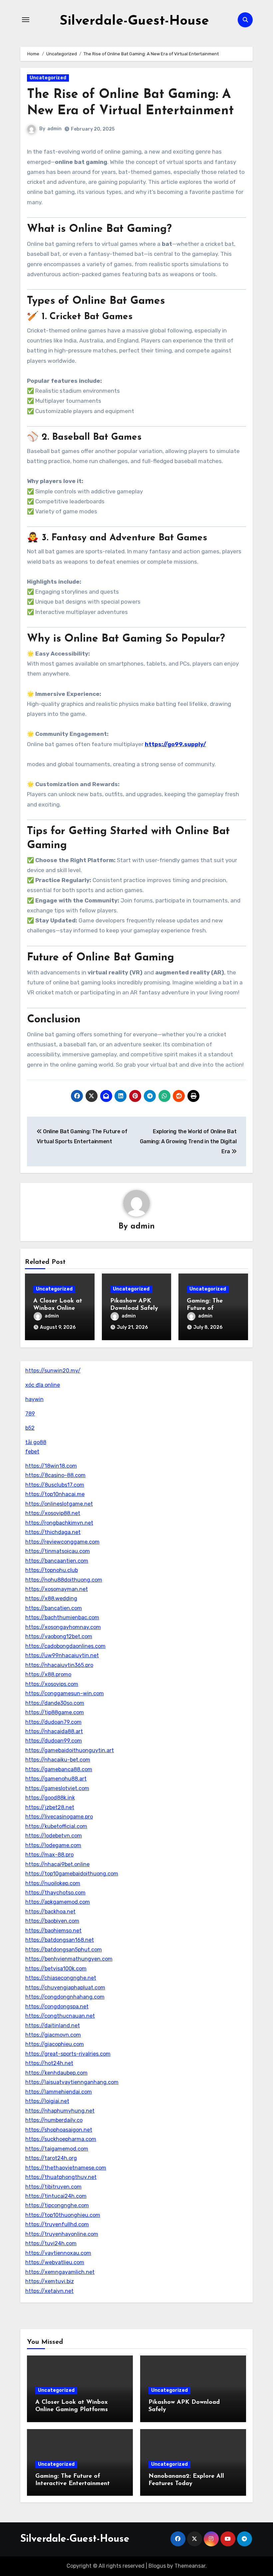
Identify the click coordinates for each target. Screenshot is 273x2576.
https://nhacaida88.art (54, 1731)
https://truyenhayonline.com (62, 2234)
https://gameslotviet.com (57, 1788)
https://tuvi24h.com (51, 2243)
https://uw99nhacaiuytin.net (62, 1655)
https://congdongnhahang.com (65, 1997)
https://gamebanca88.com (59, 1769)
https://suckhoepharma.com (61, 2139)
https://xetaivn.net (49, 2291)
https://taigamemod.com (57, 2149)
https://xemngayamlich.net (60, 2272)
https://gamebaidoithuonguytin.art (70, 1750)
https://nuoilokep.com (53, 1883)
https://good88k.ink (50, 1798)
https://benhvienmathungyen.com (69, 1959)
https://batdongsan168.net (60, 1940)
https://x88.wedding (51, 1598)
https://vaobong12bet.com (59, 1636)
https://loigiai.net (47, 2101)
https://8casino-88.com (55, 1475)
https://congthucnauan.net (60, 2016)
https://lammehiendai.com (59, 2092)
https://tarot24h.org (51, 2158)
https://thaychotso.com (55, 1893)
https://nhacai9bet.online (57, 1864)
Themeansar (190, 2566)
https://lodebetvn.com (54, 1836)
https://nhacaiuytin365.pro (59, 1665)
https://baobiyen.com (52, 1921)
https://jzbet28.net (50, 1807)
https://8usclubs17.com (55, 1485)
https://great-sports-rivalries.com (68, 2054)
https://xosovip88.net (53, 1513)
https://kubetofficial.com (56, 1826)
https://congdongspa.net (57, 2007)
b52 (30, 1428)
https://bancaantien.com (57, 1561)
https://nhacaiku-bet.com (58, 1760)
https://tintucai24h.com (56, 2196)
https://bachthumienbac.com (62, 1617)
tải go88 (36, 1442)
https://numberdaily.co (54, 2120)
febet (32, 1452)
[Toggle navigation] (26, 20)
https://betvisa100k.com (56, 1969)
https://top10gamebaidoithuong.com (72, 1874)
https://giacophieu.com (55, 2044)
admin (54, 129)
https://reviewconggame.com (62, 1542)
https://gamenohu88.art (56, 1779)
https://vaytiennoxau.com (58, 2253)
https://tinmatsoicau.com (58, 1551)
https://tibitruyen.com (53, 2187)
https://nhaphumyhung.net (60, 2111)
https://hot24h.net (49, 2063)
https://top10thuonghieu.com (63, 2215)
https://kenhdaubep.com (56, 2073)
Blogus (157, 2566)
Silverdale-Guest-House (134, 21)
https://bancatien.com (54, 1608)
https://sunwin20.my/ (53, 1371)
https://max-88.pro (49, 1855)
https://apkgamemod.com (58, 1902)
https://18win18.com (51, 1466)
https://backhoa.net (50, 1912)
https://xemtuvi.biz (50, 2281)
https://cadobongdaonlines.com (65, 1646)
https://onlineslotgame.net (59, 1504)
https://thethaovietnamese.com (66, 2168)
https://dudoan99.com (54, 1741)
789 (30, 1414)
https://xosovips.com (52, 1684)
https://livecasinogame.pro (59, 1817)
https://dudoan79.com (53, 1722)
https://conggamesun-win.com (65, 1693)
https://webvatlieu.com (55, 2262)
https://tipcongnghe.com (57, 2205)
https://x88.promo (48, 1674)
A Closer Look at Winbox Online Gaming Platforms (59, 1308)
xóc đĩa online (43, 1385)
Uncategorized (48, 78)
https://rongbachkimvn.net (59, 1523)
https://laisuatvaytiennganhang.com (72, 2082)
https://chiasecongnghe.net (61, 1978)
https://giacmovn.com (53, 2035)
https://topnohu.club (52, 1570)
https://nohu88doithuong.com (64, 1580)
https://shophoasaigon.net (59, 2130)
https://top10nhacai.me (55, 1494)
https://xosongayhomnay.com (63, 1627)
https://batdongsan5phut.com (64, 1950)
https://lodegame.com (53, 1845)
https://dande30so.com (55, 1703)
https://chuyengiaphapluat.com (65, 1988)
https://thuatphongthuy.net (61, 2177)
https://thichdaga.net (53, 1532)
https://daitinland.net (53, 2026)
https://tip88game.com (55, 1712)
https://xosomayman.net (57, 1589)
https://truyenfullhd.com (57, 2224)
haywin (34, 1399)
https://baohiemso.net (53, 1931)
